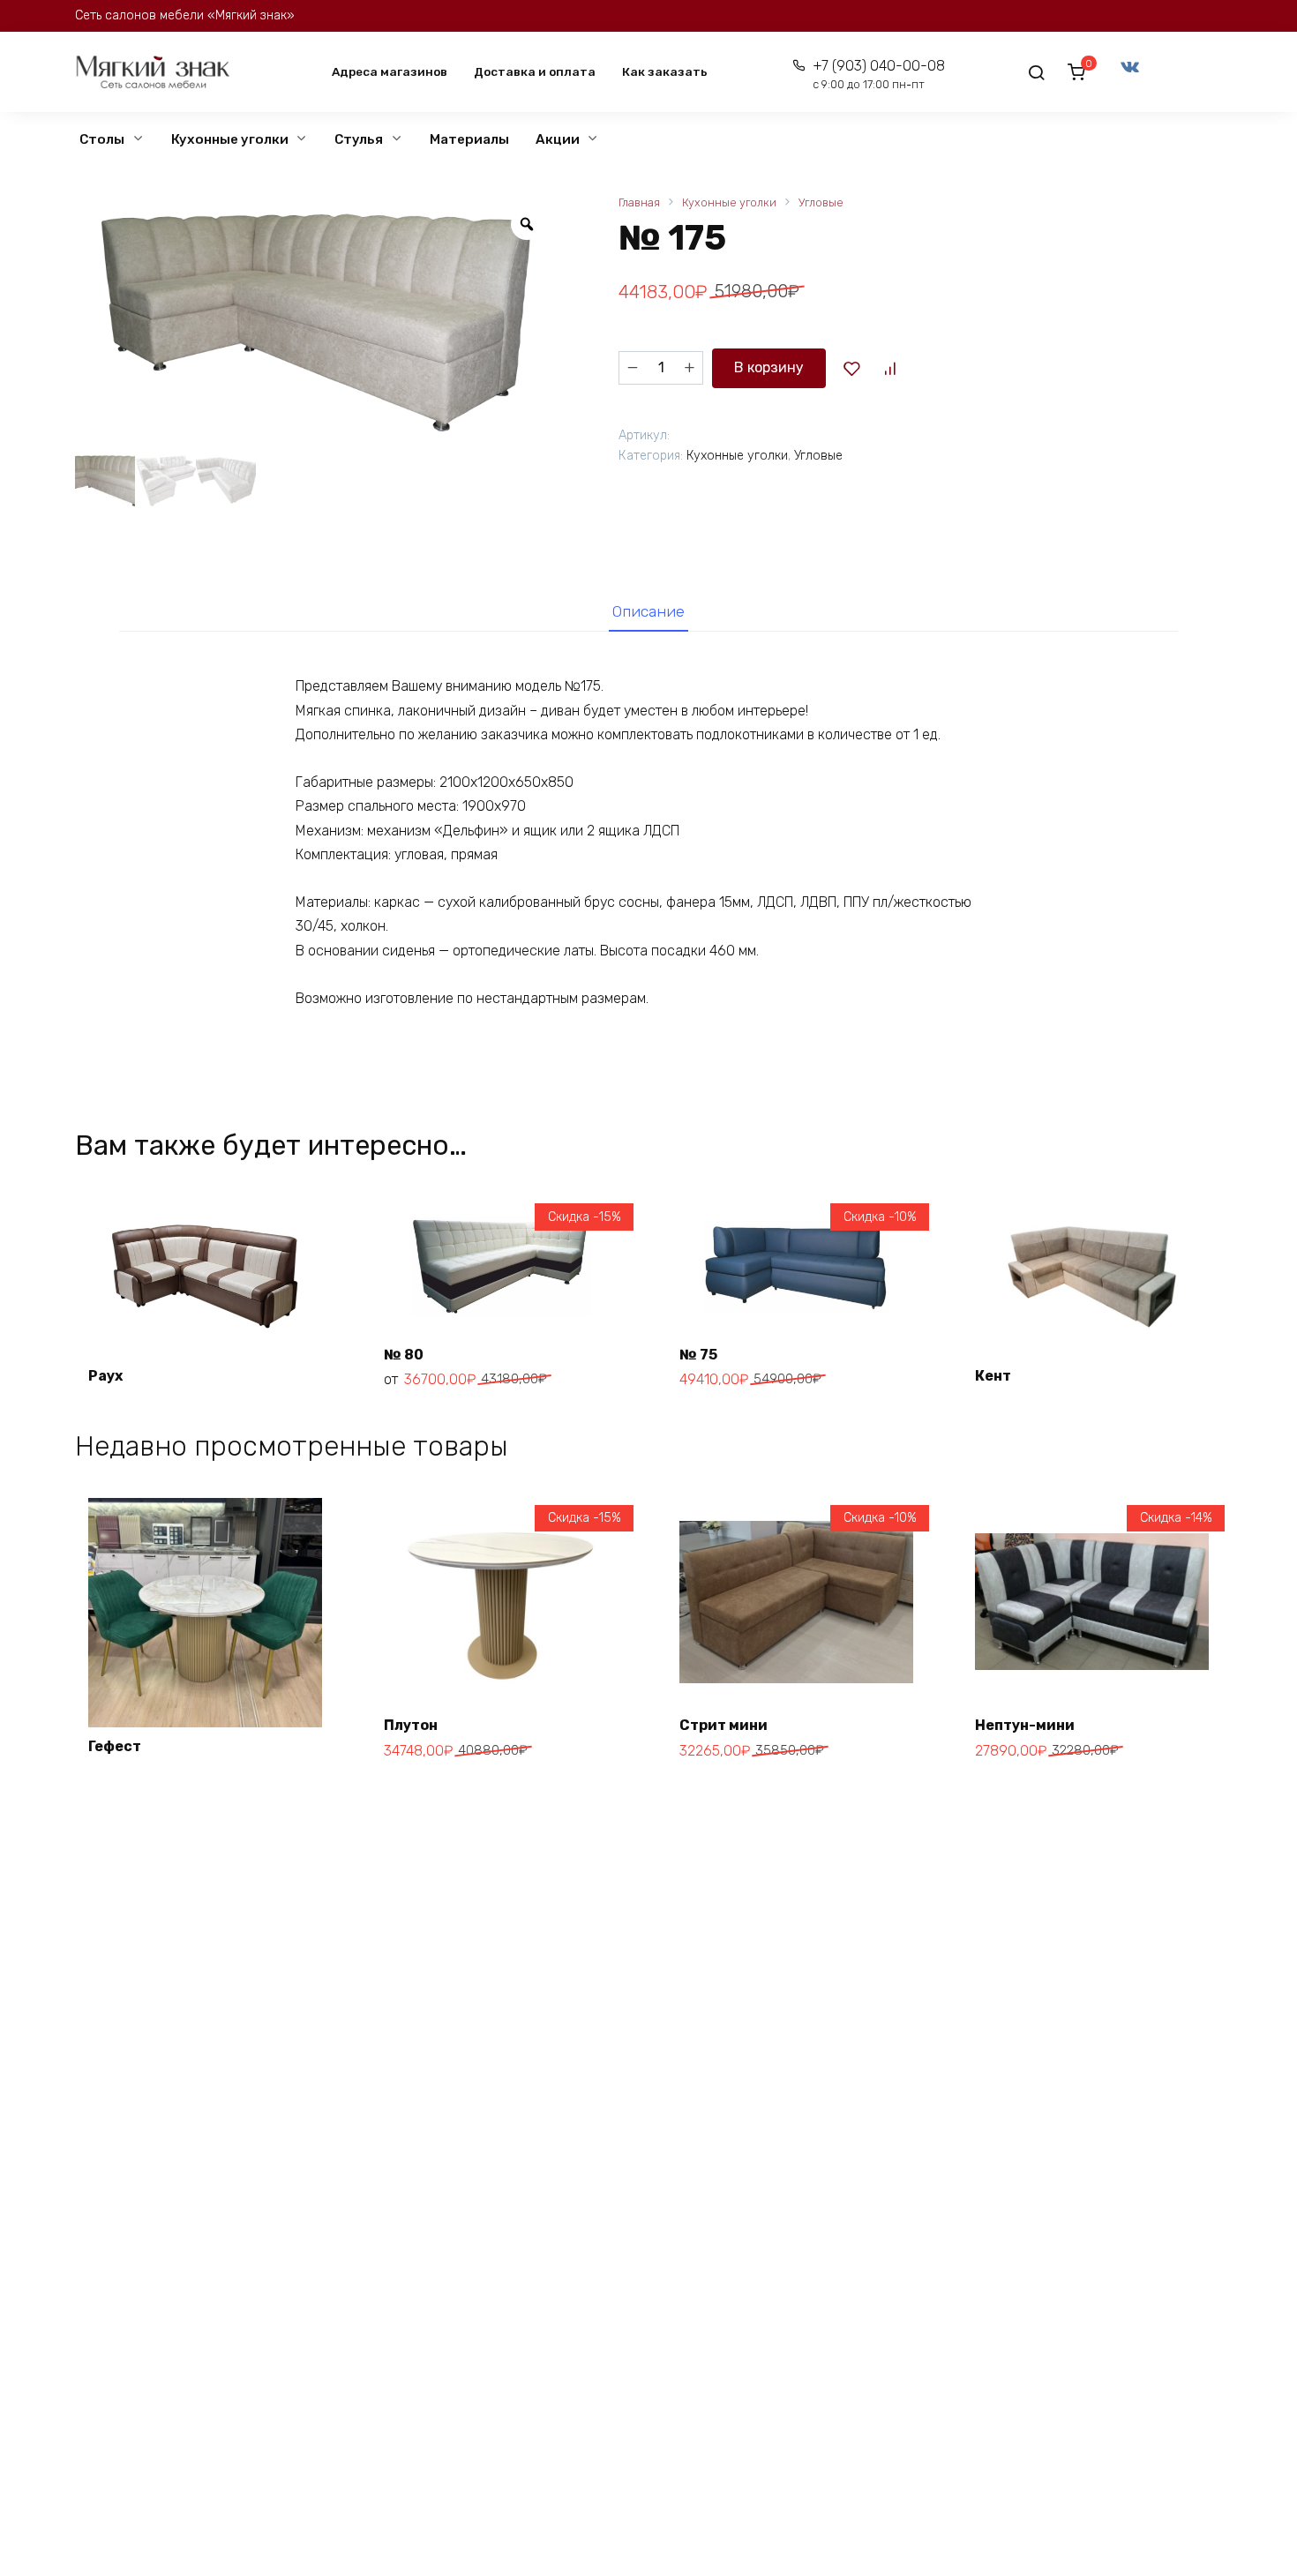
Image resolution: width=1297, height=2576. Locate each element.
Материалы (469, 139)
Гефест (115, 1746)
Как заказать (665, 71)
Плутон (411, 1725)
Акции (558, 139)
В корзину (769, 367)
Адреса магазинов (390, 71)
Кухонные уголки (230, 139)
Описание (648, 611)
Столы (102, 139)
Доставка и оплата (535, 71)
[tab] (648, 611)
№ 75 (698, 1355)
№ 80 (404, 1355)
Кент (993, 1376)
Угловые (821, 202)
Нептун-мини (1025, 1725)
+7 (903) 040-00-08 (878, 75)
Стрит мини (723, 1725)
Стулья (359, 139)
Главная (639, 202)
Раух (105, 1376)
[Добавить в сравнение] (889, 368)
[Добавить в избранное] (851, 368)
